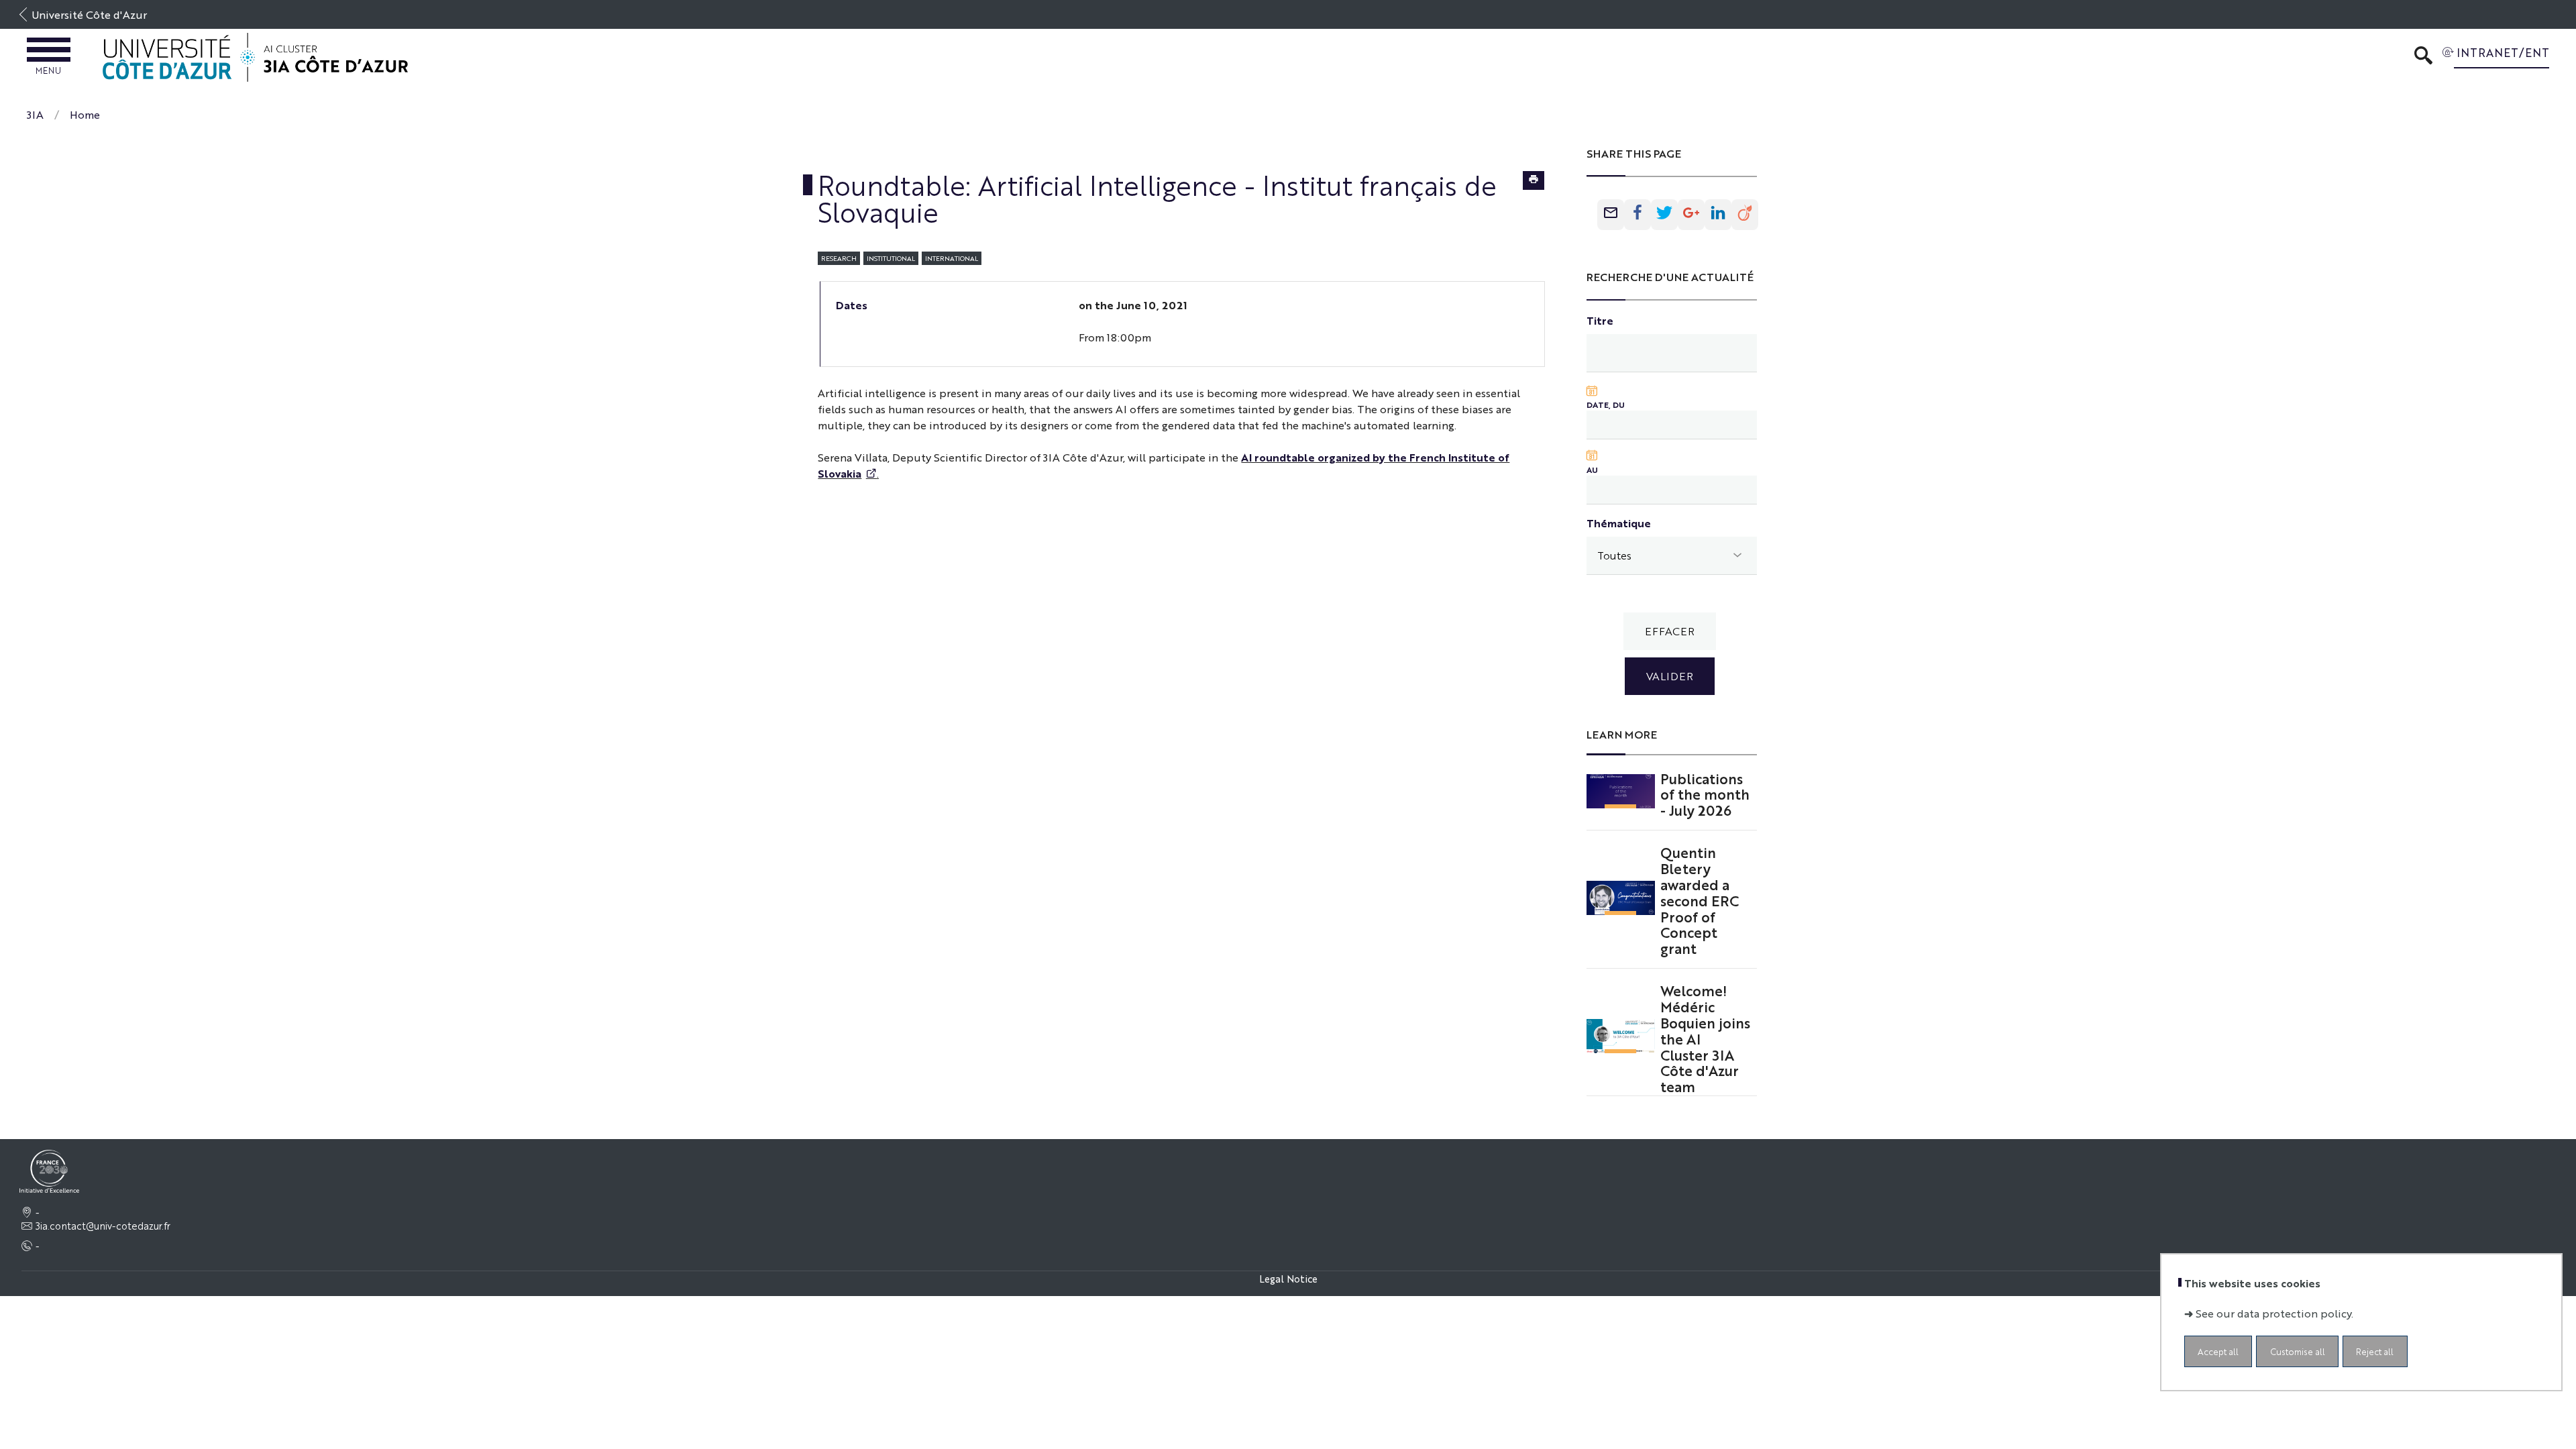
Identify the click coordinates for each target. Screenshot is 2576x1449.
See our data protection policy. (2274, 1313)
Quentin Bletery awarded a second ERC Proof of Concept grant (1700, 900)
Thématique (1619, 523)
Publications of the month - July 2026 (1705, 794)
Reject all (2375, 1351)
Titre (1600, 320)
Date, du (1606, 405)
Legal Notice (1288, 1278)
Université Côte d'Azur (89, 14)
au (1592, 470)
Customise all (2298, 1351)
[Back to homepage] (255, 57)
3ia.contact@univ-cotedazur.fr (103, 1226)
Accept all (2218, 1351)
